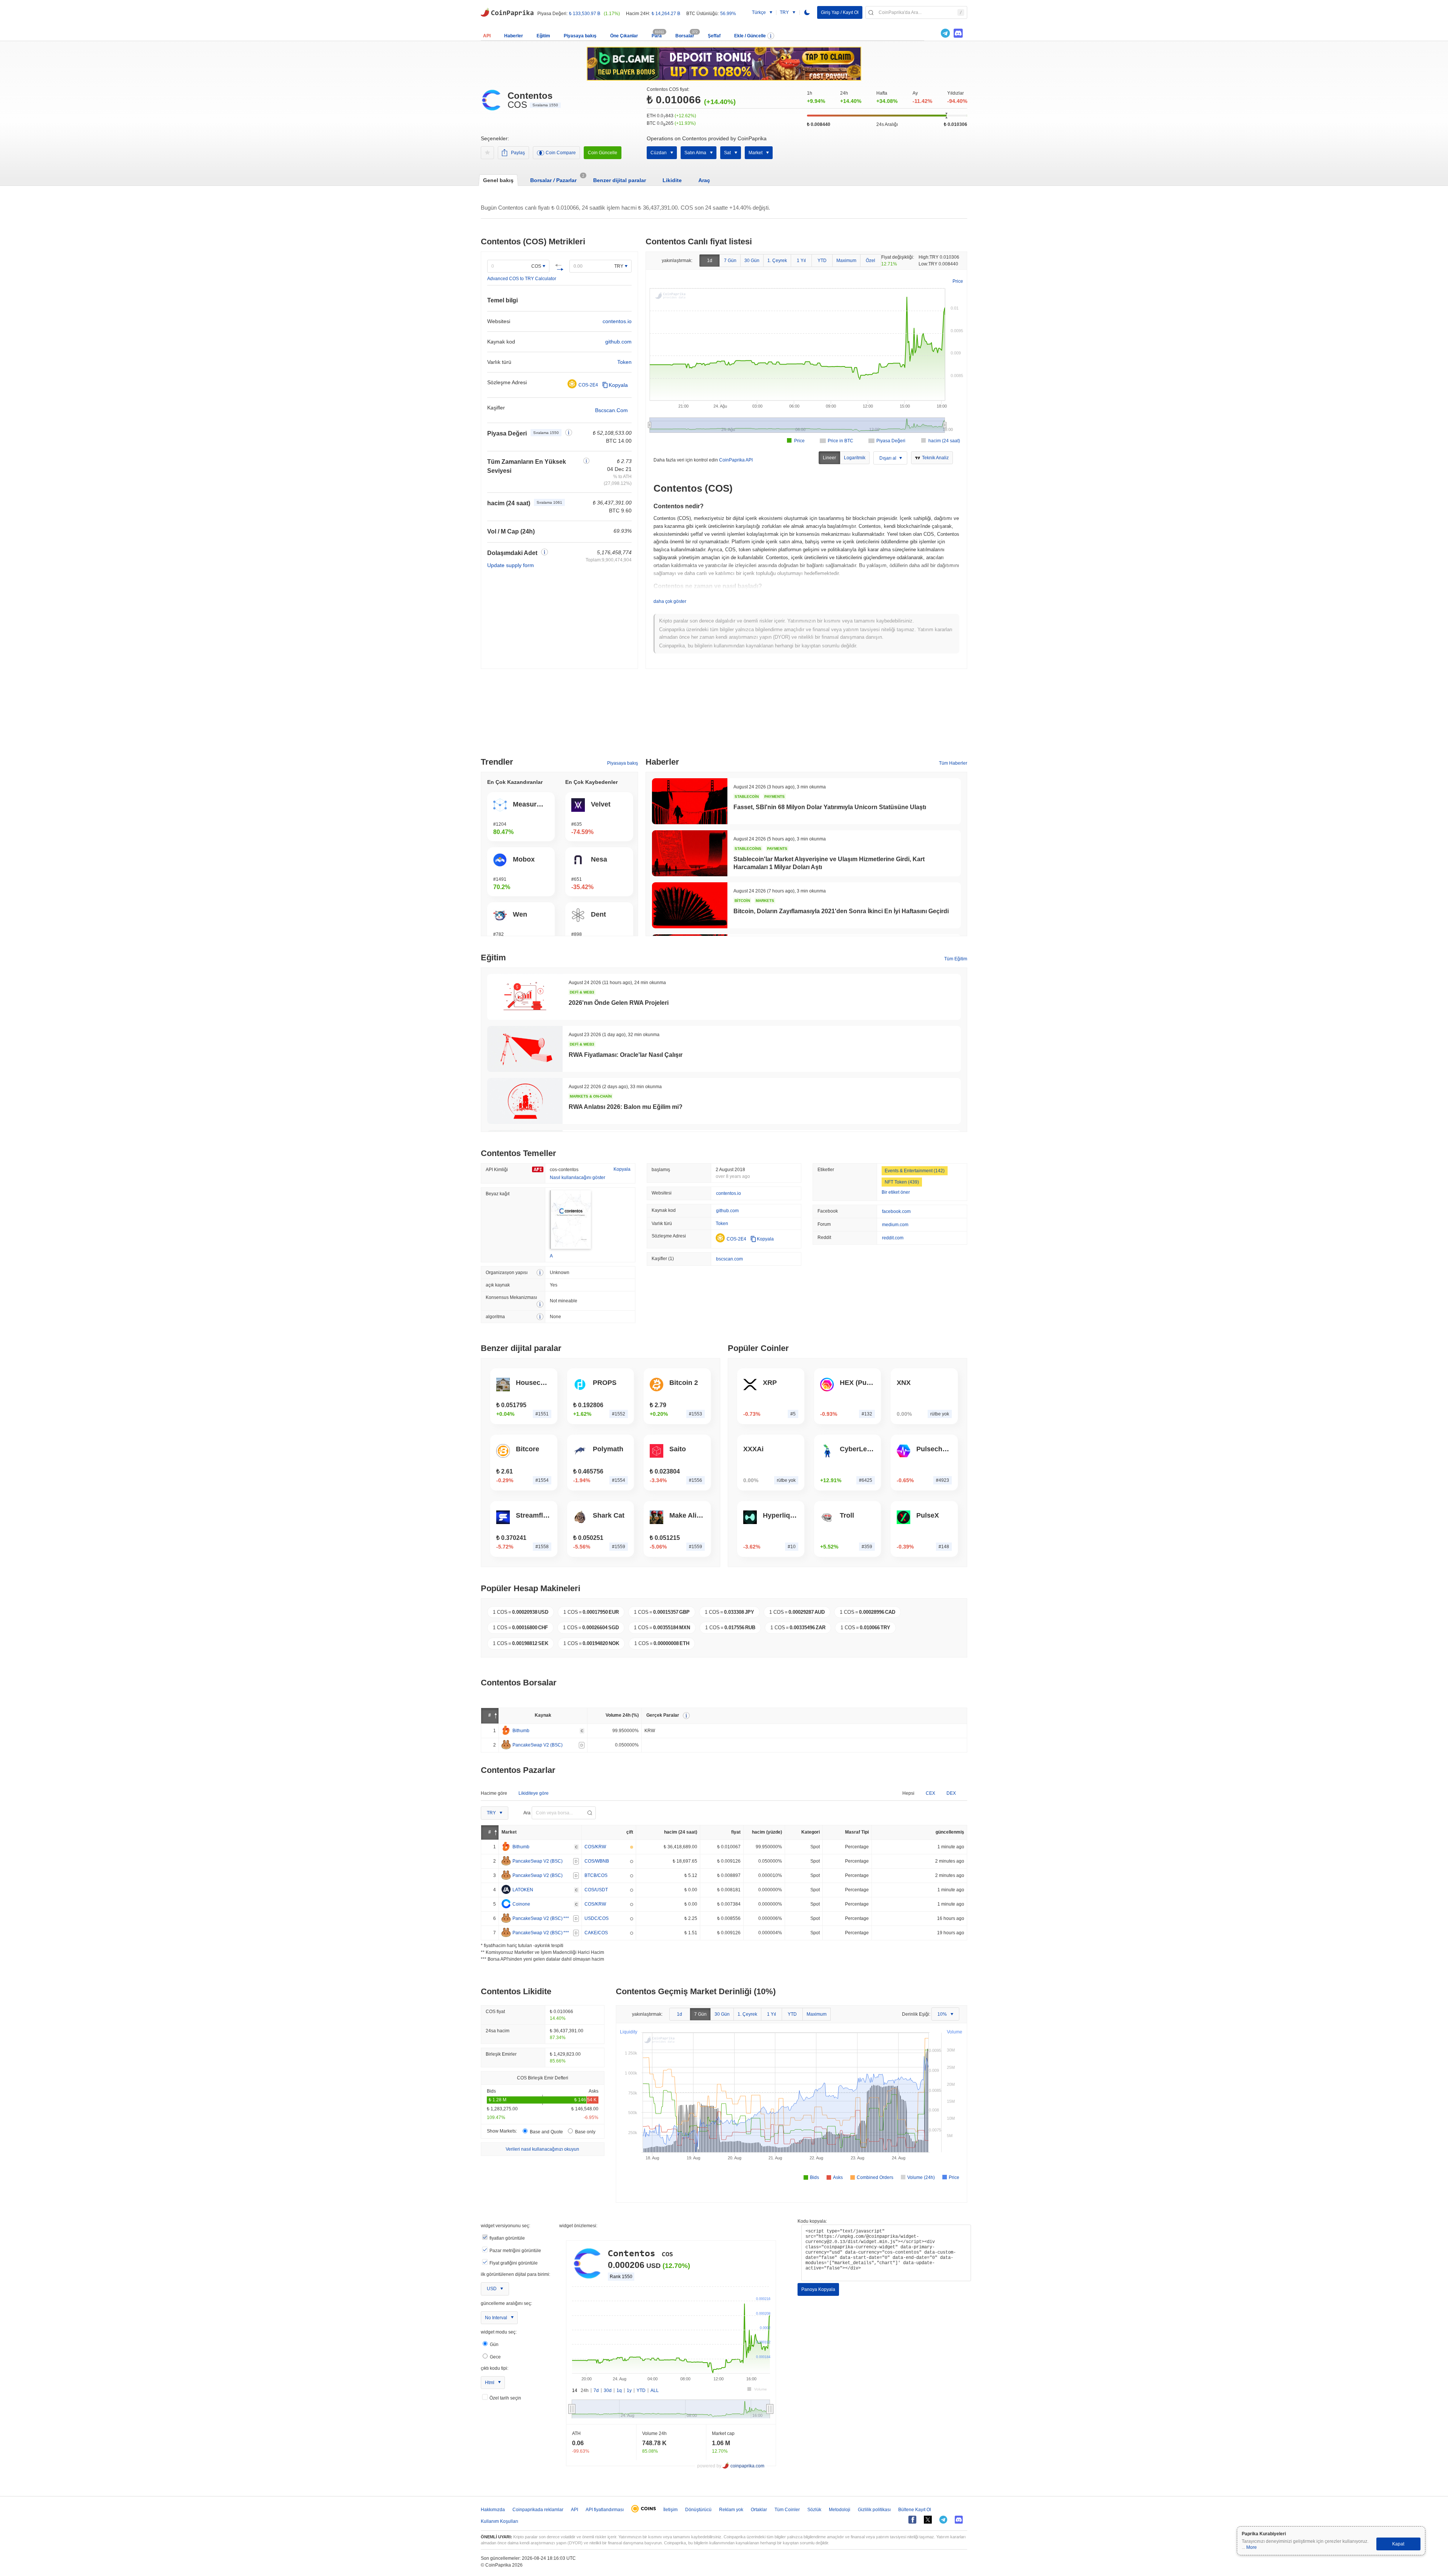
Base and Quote (546, 2132)
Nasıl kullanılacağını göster (578, 1178)
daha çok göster (670, 601)
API (487, 36)
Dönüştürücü (698, 2510)
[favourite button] (487, 153)
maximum (846, 261)
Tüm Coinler (787, 2510)
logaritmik (855, 458)
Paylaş (518, 153)
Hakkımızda (493, 2510)
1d (710, 261)
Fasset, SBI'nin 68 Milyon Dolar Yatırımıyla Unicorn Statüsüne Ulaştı (830, 807)
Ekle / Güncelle (750, 36)
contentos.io (617, 321)
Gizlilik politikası (874, 2510)
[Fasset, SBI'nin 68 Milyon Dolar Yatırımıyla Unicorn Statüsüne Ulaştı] (690, 801)
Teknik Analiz (935, 458)
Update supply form (511, 565)
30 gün (752, 261)
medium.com (895, 1225)
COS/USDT (596, 1890)
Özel (870, 261)
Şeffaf (714, 36)
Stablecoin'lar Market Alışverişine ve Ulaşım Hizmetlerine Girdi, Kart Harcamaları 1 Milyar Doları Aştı (829, 863)
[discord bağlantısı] (958, 33)
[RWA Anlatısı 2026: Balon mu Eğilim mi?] (525, 1101)
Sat (727, 153)
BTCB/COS (596, 1875)
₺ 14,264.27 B (666, 14)
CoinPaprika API (736, 460)
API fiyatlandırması (605, 2510)
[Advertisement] (724, 716)
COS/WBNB (597, 1861)
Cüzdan (659, 153)
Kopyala (618, 385)
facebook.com (896, 1211)
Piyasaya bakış (580, 36)
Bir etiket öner (896, 1192)
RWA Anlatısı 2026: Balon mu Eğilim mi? (626, 1107)
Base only (585, 2132)
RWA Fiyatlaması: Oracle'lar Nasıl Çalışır (626, 1055)
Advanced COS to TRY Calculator (522, 279)
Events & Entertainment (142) (915, 1171)
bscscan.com (729, 1259)
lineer (829, 458)
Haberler (514, 36)
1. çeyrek (777, 261)
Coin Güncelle (603, 153)
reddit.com (893, 1238)
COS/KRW (595, 1847)
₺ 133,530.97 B (585, 14)
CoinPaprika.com (507, 12)
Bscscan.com (611, 410)
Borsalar (685, 36)
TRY (619, 266)
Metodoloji (840, 2510)
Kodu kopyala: (812, 2221)
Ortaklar (759, 2510)
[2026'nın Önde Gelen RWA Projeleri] (525, 997)
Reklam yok (731, 2510)
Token (624, 362)
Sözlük (814, 2510)
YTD (822, 261)
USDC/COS (597, 1918)
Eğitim (543, 36)
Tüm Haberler (953, 763)
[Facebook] (912, 2520)
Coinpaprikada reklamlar (538, 2510)
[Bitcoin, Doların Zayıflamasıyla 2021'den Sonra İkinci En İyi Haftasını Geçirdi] (690, 905)
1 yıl (801, 261)
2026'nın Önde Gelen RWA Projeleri (619, 1003)
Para (657, 36)
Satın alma (695, 153)
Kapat (1398, 2544)
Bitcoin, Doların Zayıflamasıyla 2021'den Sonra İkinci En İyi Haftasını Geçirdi (841, 911)
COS (536, 266)
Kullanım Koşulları (499, 2521)
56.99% (728, 14)
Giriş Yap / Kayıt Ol (840, 12)
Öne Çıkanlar (624, 36)
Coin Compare (561, 153)
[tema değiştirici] (807, 12)
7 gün (730, 261)
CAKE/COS (596, 1933)
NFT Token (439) (902, 1182)
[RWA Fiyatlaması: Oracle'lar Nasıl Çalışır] (525, 1049)
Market (755, 153)
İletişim (670, 2510)
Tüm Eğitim (956, 959)
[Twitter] (933, 33)
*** (566, 1918)
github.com (618, 342)
